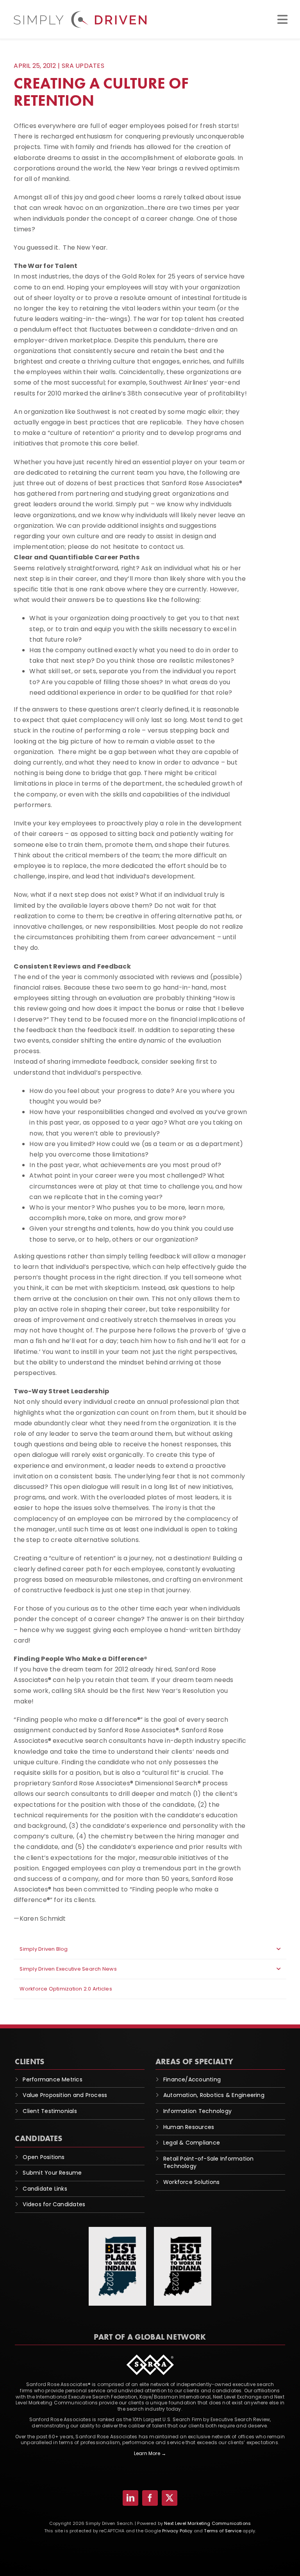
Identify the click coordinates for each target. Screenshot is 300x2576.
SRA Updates (83, 66)
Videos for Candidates (54, 2204)
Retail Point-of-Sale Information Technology (209, 2163)
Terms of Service (223, 2531)
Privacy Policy (177, 2531)
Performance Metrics (53, 2079)
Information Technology (197, 2111)
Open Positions (44, 2157)
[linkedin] (130, 2498)
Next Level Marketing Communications (207, 2523)
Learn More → (150, 2453)
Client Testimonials (50, 2111)
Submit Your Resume (52, 2173)
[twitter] (170, 2498)
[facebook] (150, 2498)
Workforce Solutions (192, 2182)
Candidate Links (45, 2189)
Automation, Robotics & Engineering (214, 2095)
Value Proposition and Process (65, 2095)
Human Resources (189, 2127)
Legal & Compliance (192, 2143)
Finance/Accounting (192, 2079)
